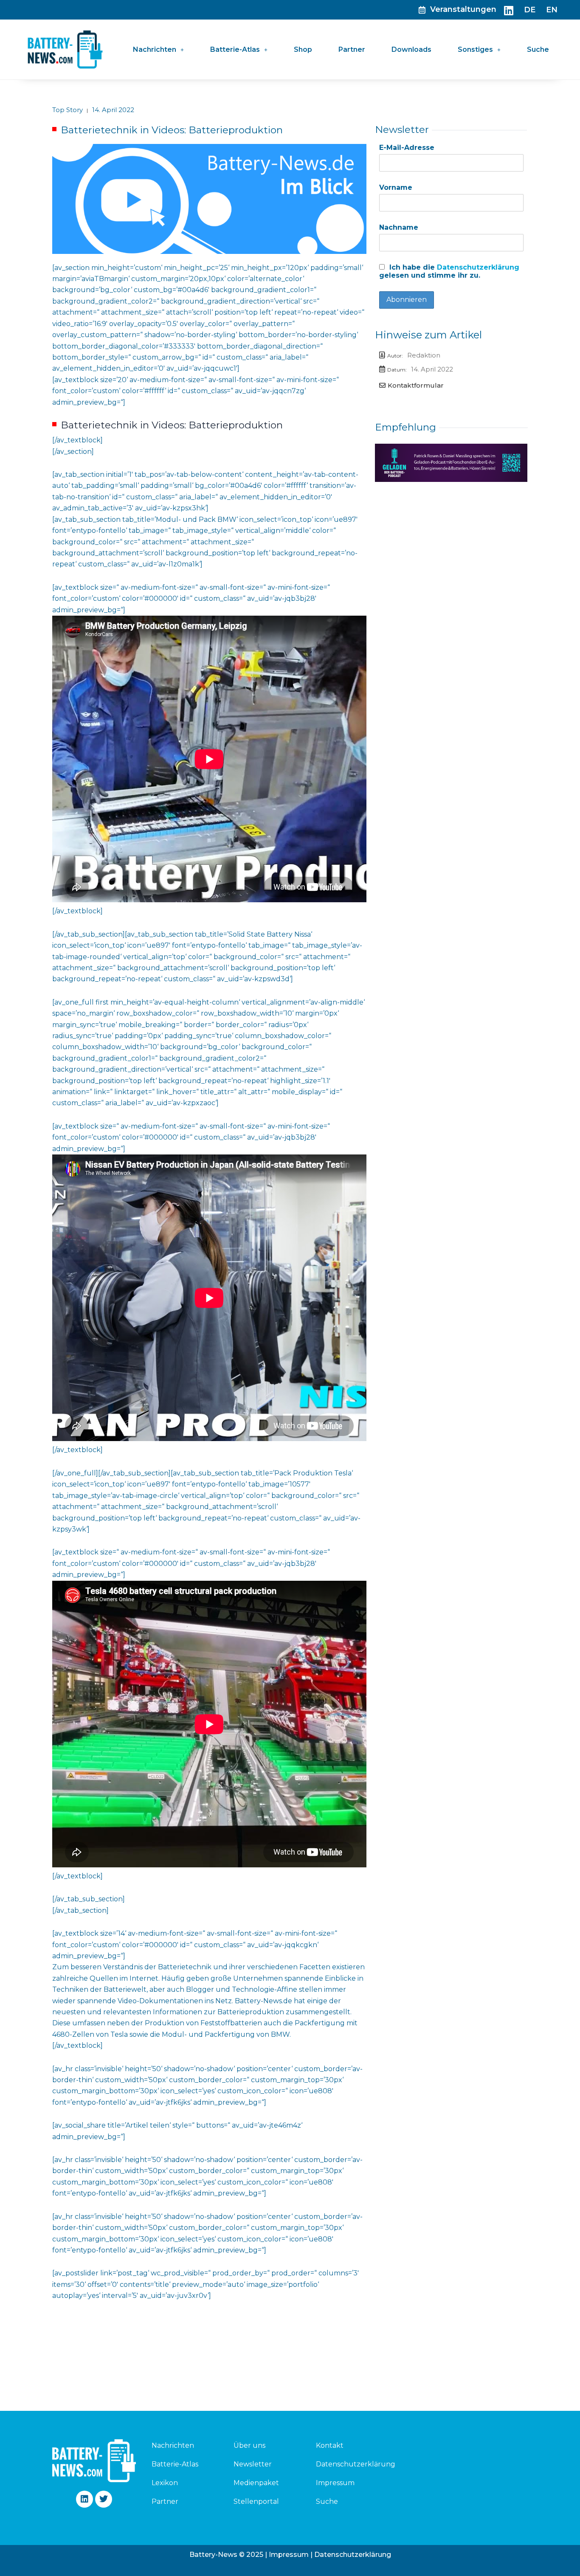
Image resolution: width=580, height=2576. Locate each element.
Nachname (399, 227)
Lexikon (165, 2483)
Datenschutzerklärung (478, 267)
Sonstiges (475, 49)
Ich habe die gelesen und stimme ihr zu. (449, 271)
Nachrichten (155, 49)
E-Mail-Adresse (407, 148)
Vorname (396, 187)
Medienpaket (256, 2483)
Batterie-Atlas (235, 49)
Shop (303, 49)
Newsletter (253, 2464)
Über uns (249, 2445)
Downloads (411, 49)
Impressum (335, 2483)
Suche (538, 49)
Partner (352, 49)
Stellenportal (256, 2501)
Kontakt (330, 2445)
